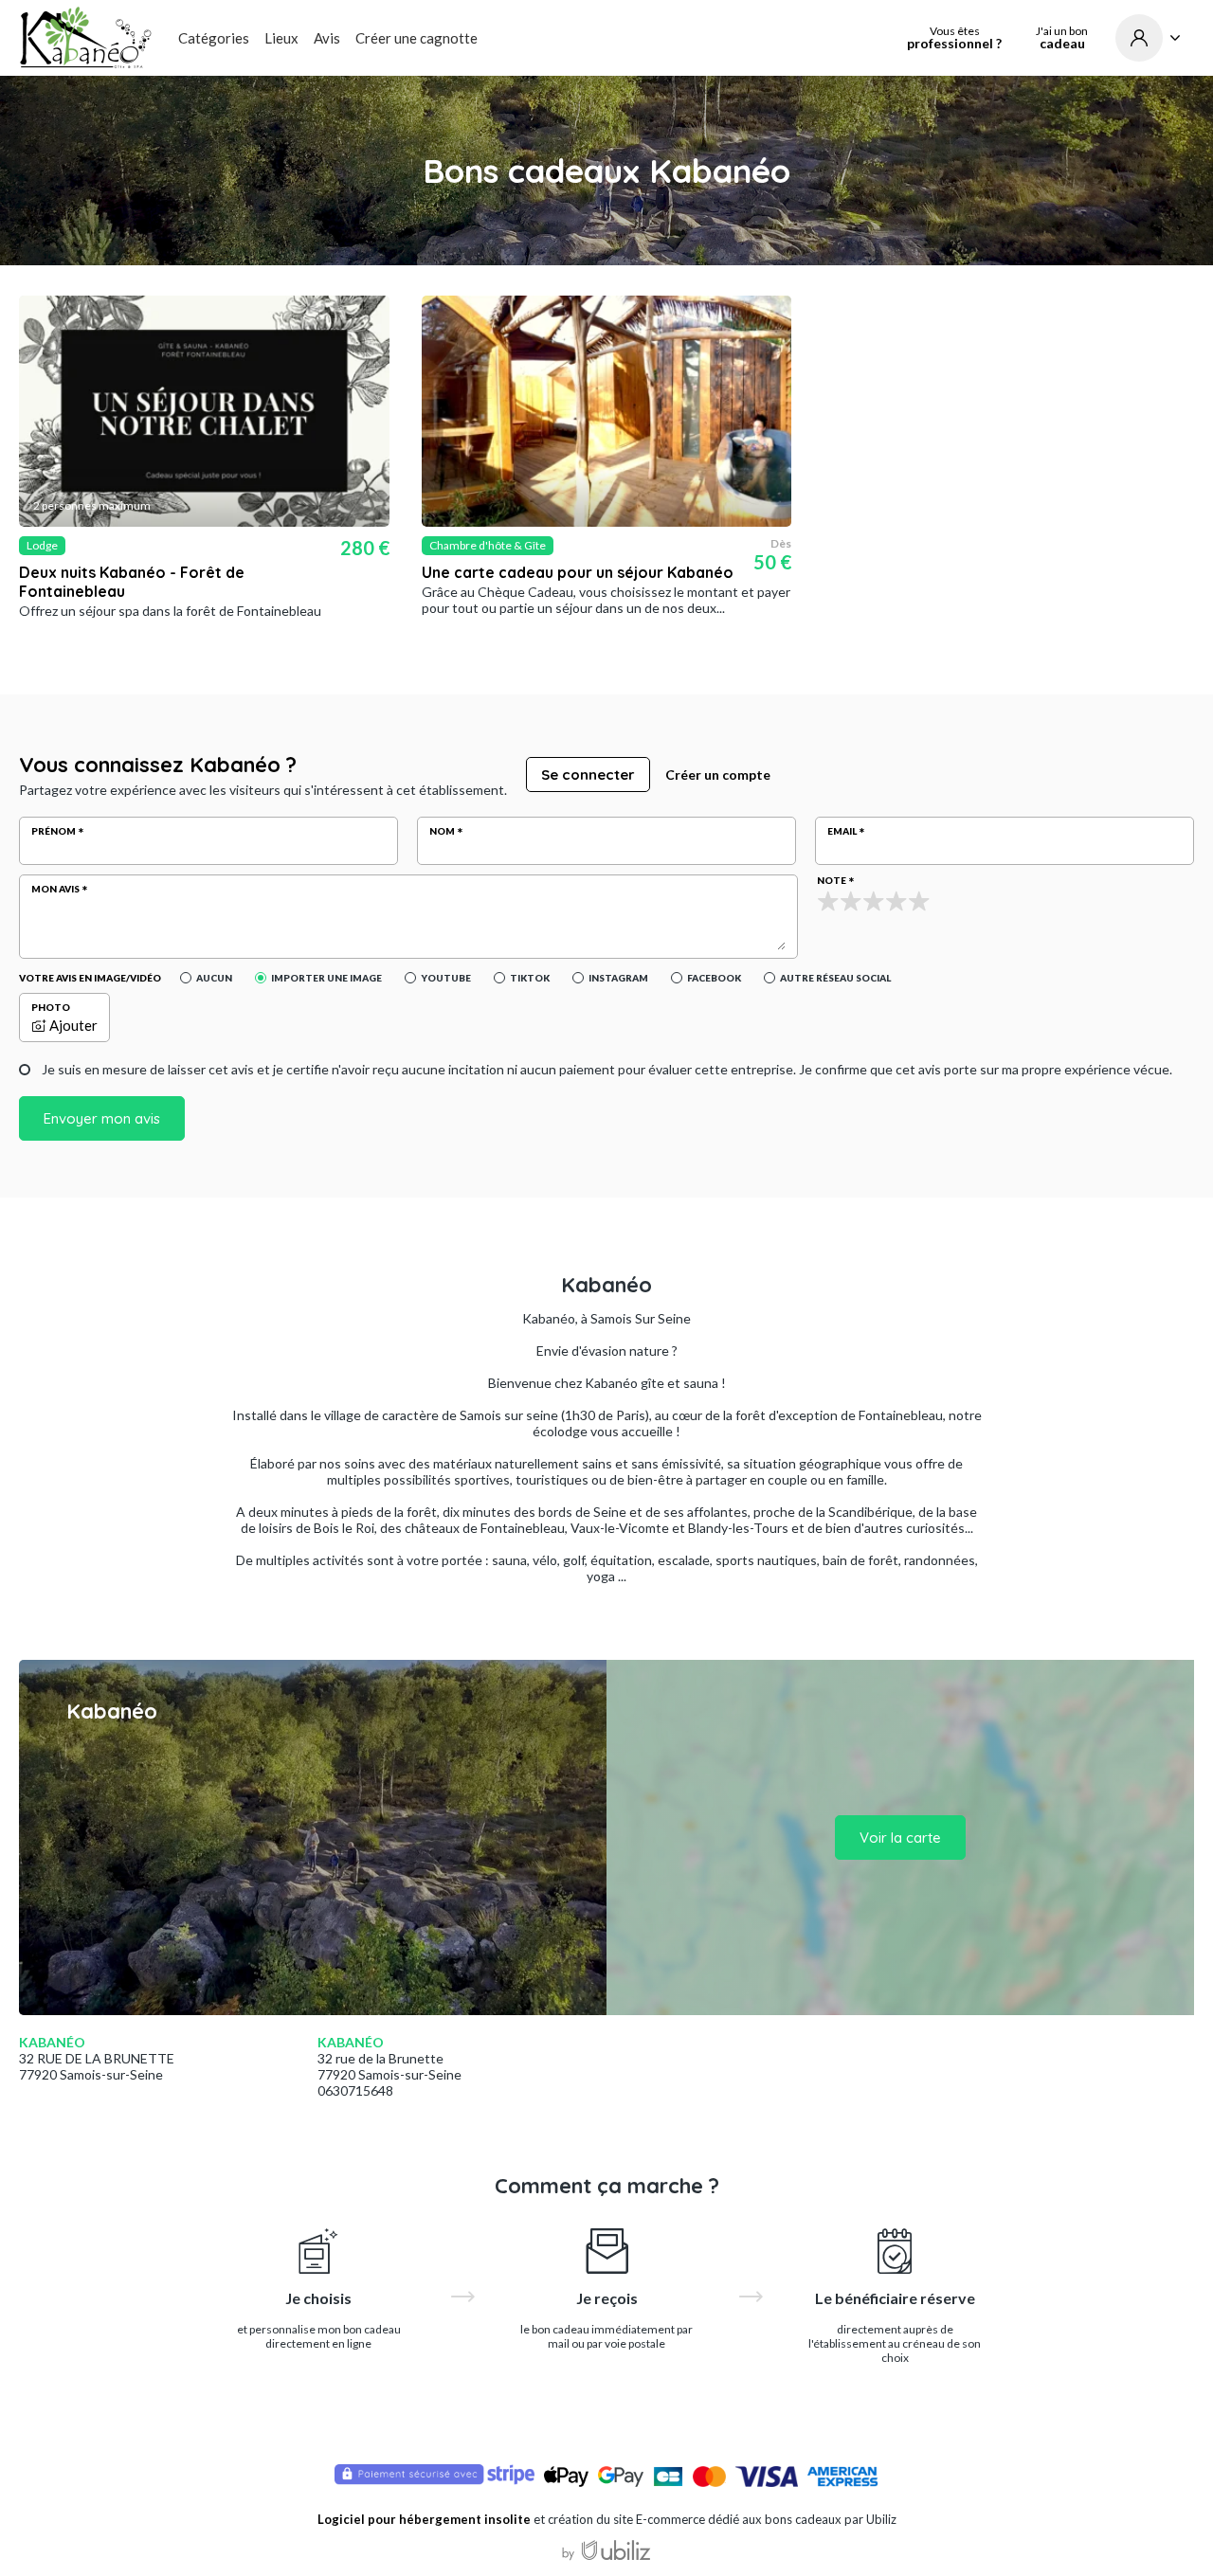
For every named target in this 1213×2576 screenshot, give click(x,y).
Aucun (214, 978)
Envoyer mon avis (102, 1118)
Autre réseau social (835, 978)
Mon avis (55, 889)
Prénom (54, 831)
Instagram (618, 978)
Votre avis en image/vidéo (90, 978)
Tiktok (530, 978)
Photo (51, 1007)
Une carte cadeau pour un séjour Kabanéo (578, 572)
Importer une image (326, 978)
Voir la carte (900, 1837)
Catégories (214, 38)
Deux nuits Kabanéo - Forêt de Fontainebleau (132, 582)
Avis (327, 38)
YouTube (446, 978)
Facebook (714, 978)
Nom (442, 831)
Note (832, 880)
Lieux (281, 38)
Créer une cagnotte (416, 38)
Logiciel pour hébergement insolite (424, 2519)
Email (842, 831)
